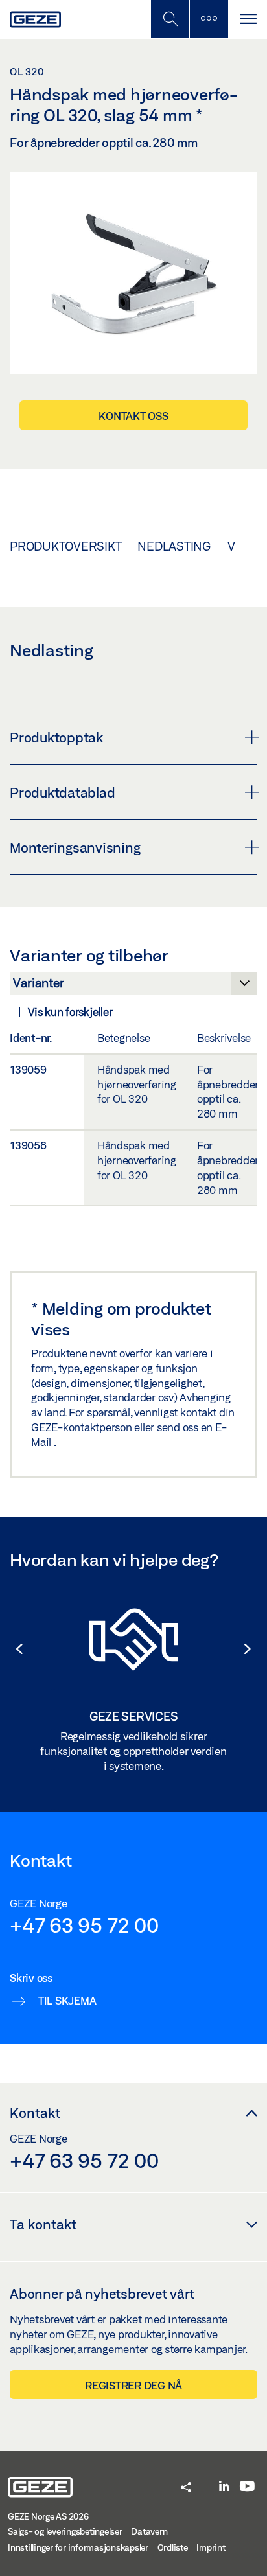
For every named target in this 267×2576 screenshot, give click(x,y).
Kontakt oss (133, 416)
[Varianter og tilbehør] (133, 987)
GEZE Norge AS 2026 (48, 2516)
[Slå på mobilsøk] (209, 19)
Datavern (149, 2531)
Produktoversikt (65, 546)
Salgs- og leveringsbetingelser (65, 2531)
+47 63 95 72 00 (84, 1925)
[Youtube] (247, 2487)
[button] (13, 1649)
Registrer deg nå (133, 2385)
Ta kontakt (43, 2224)
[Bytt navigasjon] (248, 19)
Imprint (211, 2547)
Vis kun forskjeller (70, 1012)
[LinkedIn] (224, 2487)
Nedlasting (174, 546)
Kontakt (35, 2113)
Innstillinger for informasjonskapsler (78, 2547)
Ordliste (173, 2547)
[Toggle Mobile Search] (170, 19)
